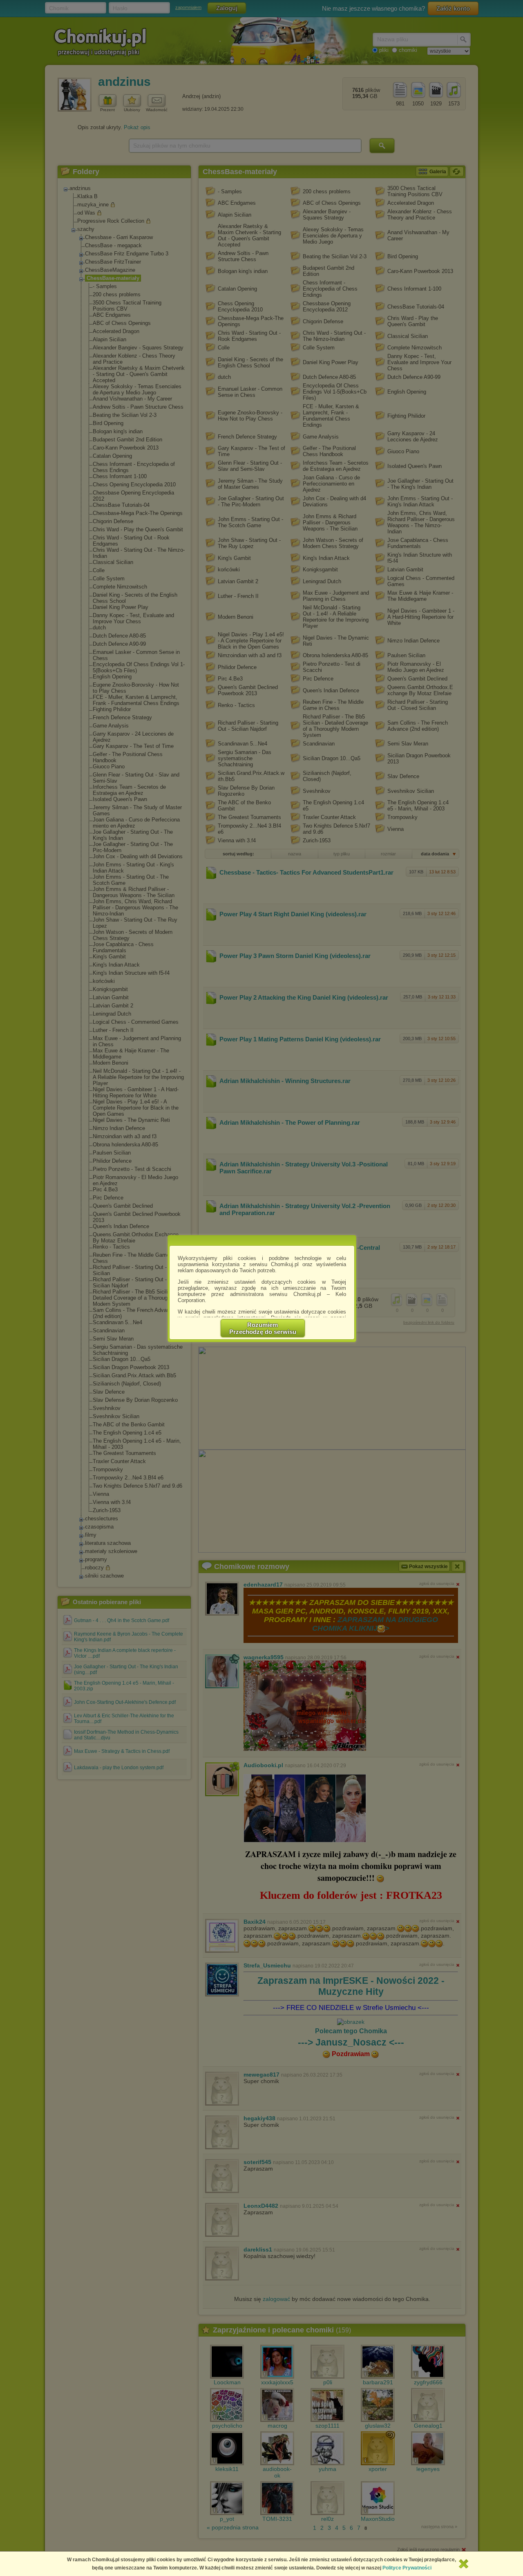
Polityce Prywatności (407, 2568)
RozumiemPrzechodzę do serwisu (263, 1328)
